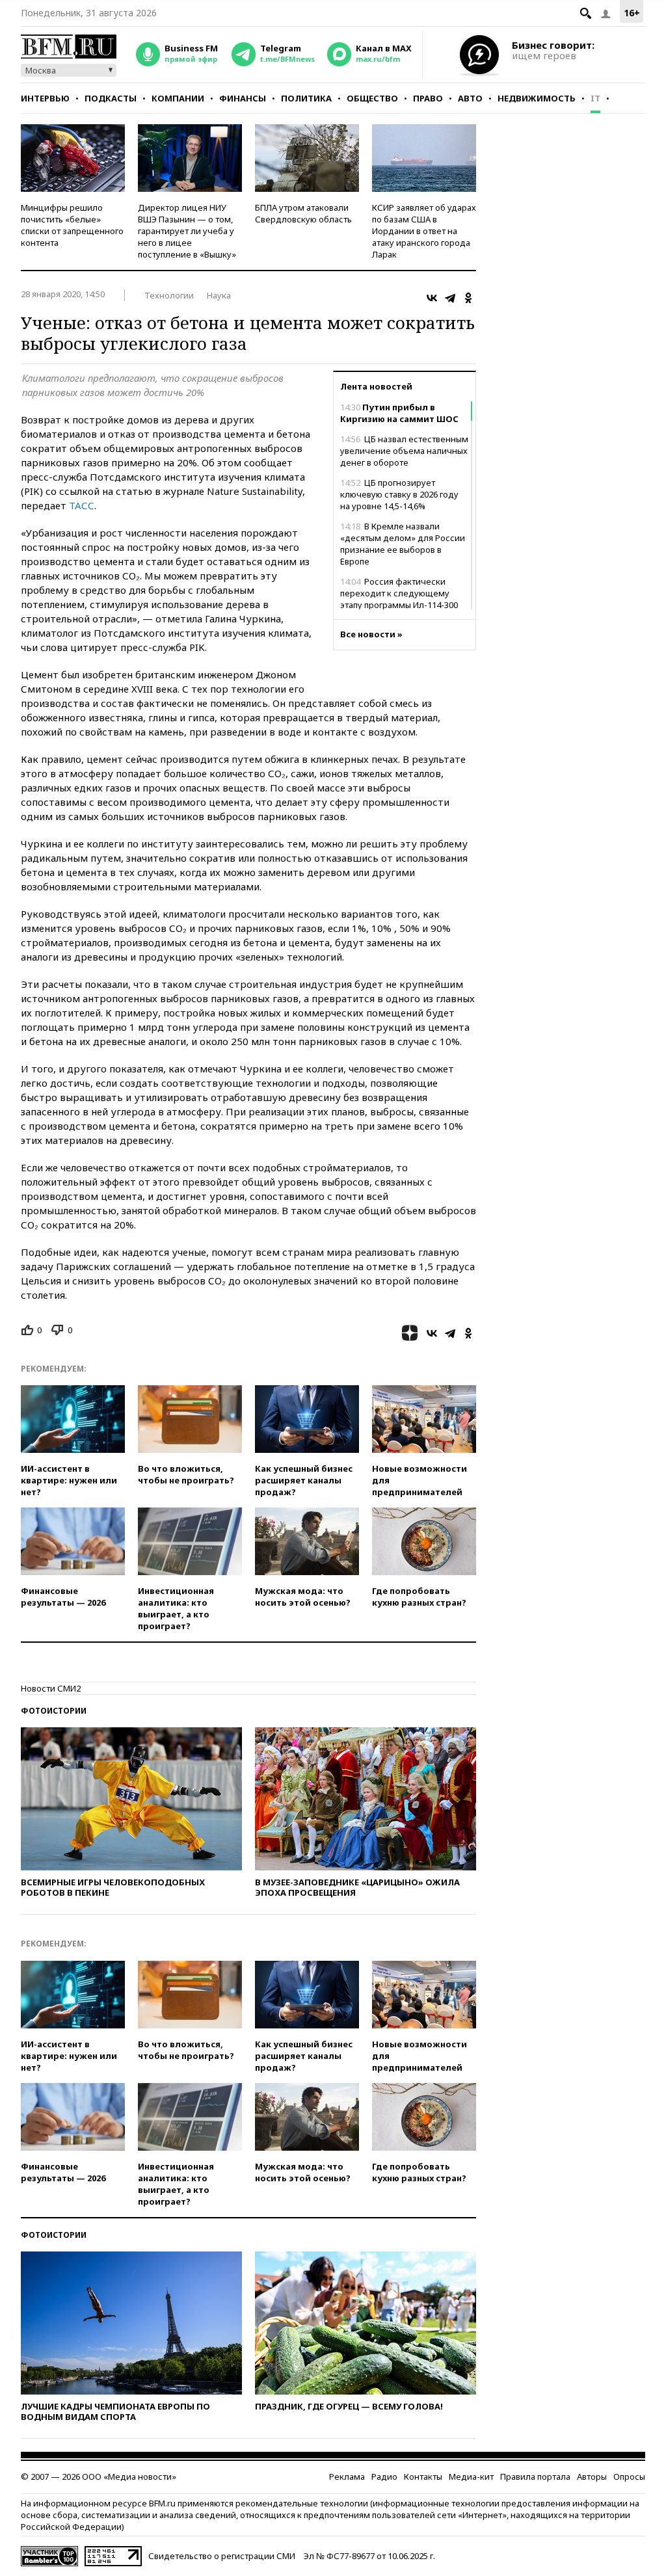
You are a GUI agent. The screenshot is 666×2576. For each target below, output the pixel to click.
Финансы (243, 98)
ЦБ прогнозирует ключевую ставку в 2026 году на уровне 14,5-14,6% (399, 494)
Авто (470, 98)
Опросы (629, 2476)
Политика (306, 98)
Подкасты (111, 98)
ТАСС (82, 505)
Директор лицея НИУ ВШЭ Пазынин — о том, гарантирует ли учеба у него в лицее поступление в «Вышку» (187, 231)
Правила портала (535, 2476)
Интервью (45, 98)
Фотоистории (54, 1711)
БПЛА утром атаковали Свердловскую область (303, 213)
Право (428, 98)
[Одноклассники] (468, 298)
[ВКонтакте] (432, 298)
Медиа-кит (471, 2476)
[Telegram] (450, 298)
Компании (178, 98)
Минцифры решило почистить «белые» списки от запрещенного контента (72, 225)
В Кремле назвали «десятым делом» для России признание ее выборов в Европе (403, 544)
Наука (219, 295)
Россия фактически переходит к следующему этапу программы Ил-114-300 (399, 593)
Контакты (423, 2476)
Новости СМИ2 (51, 1688)
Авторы (592, 2476)
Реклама (347, 2476)
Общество (372, 98)
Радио (384, 2476)
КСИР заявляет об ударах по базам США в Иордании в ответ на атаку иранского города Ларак (424, 231)
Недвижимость (537, 98)
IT (595, 98)
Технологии (169, 295)
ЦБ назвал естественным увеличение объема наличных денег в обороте (404, 451)
